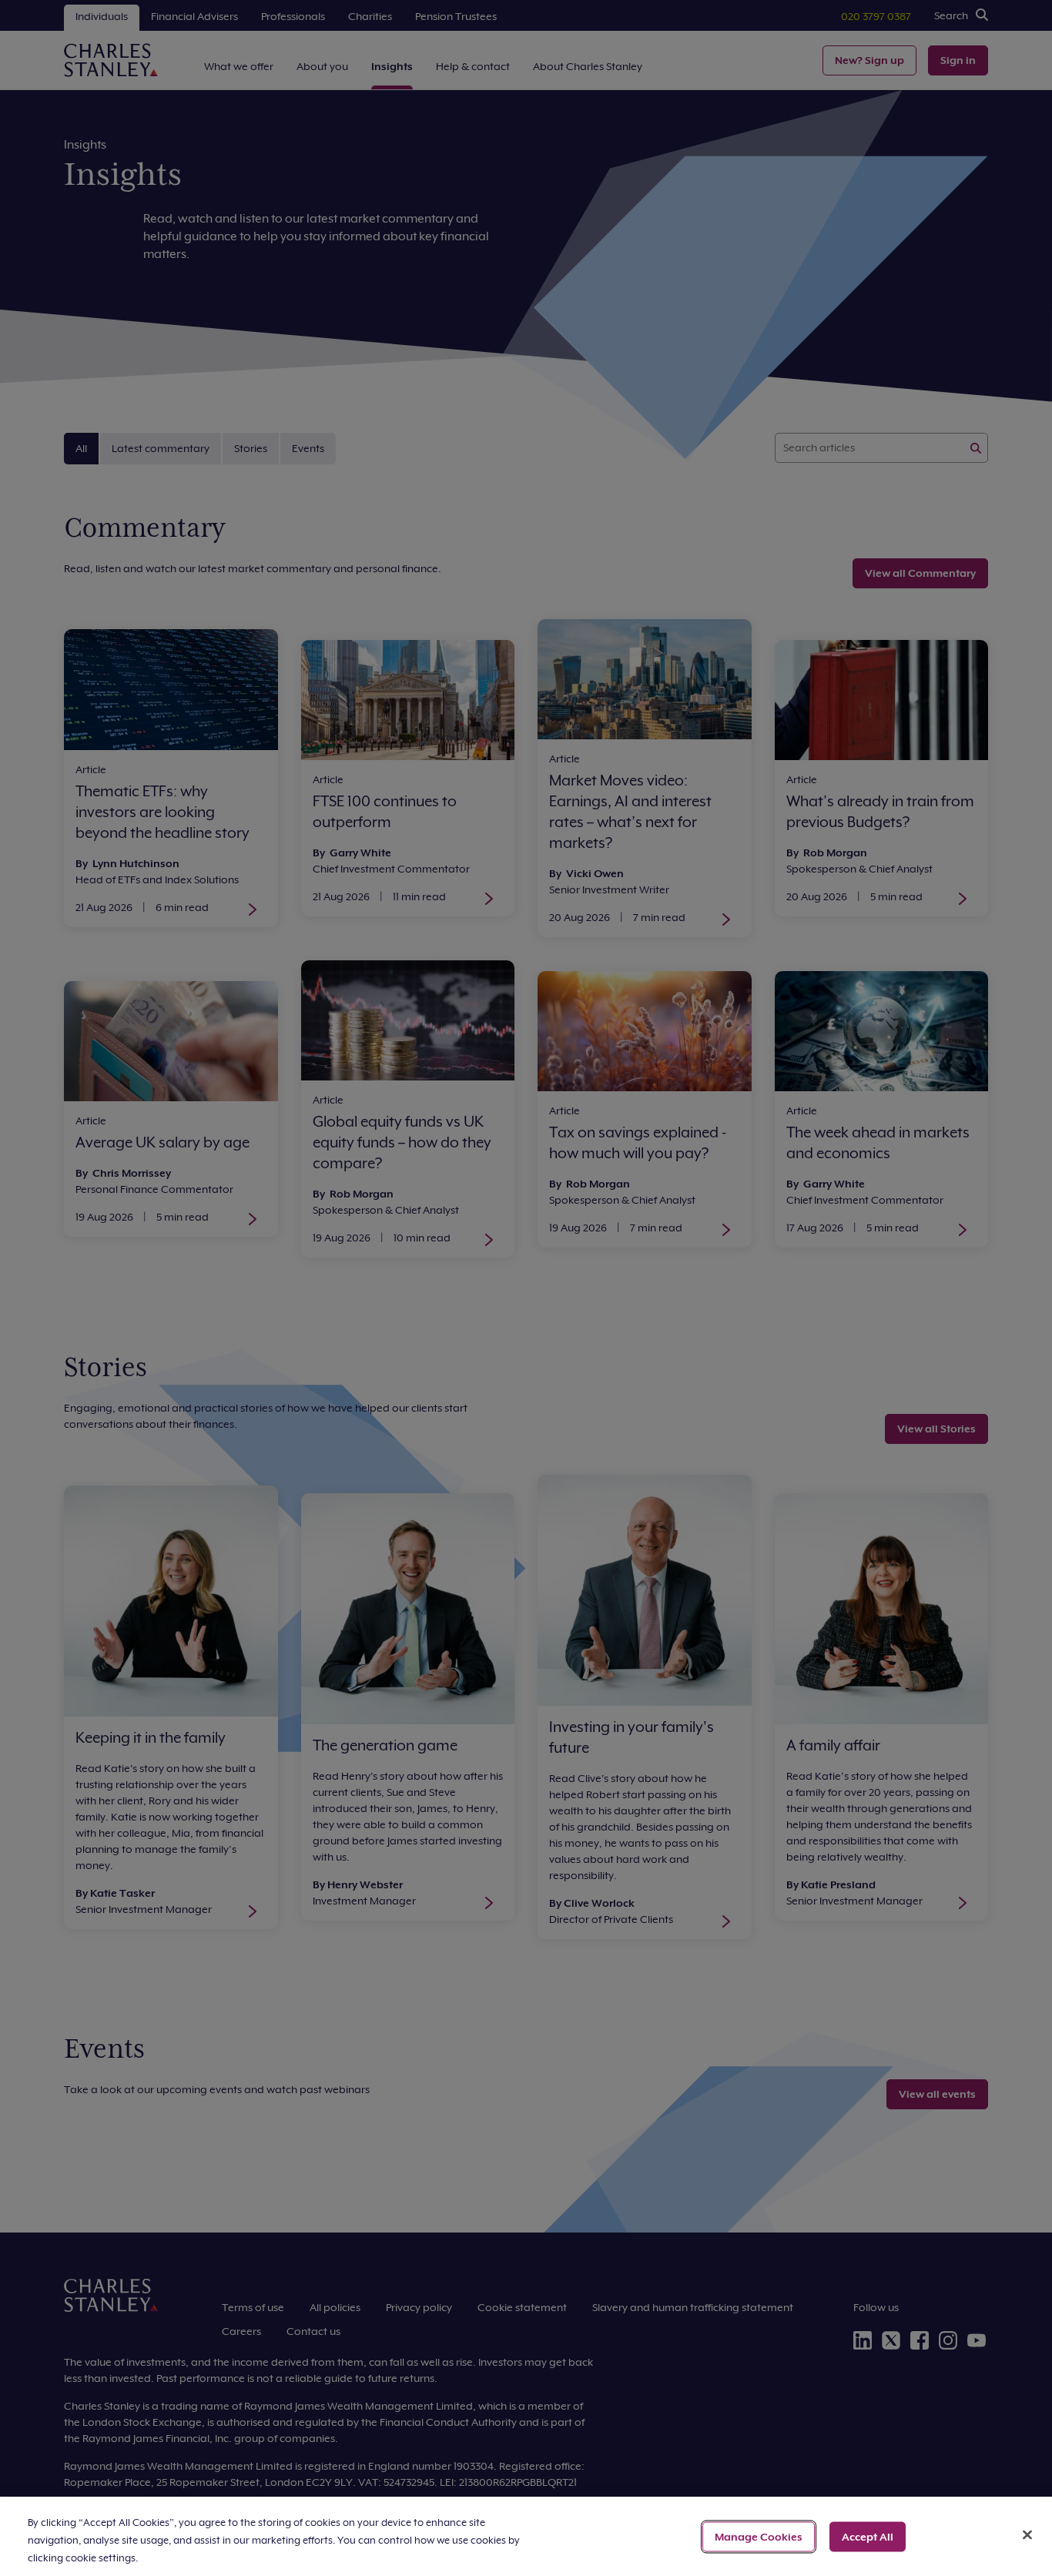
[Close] (1027, 2534)
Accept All (868, 2536)
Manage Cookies (759, 2536)
